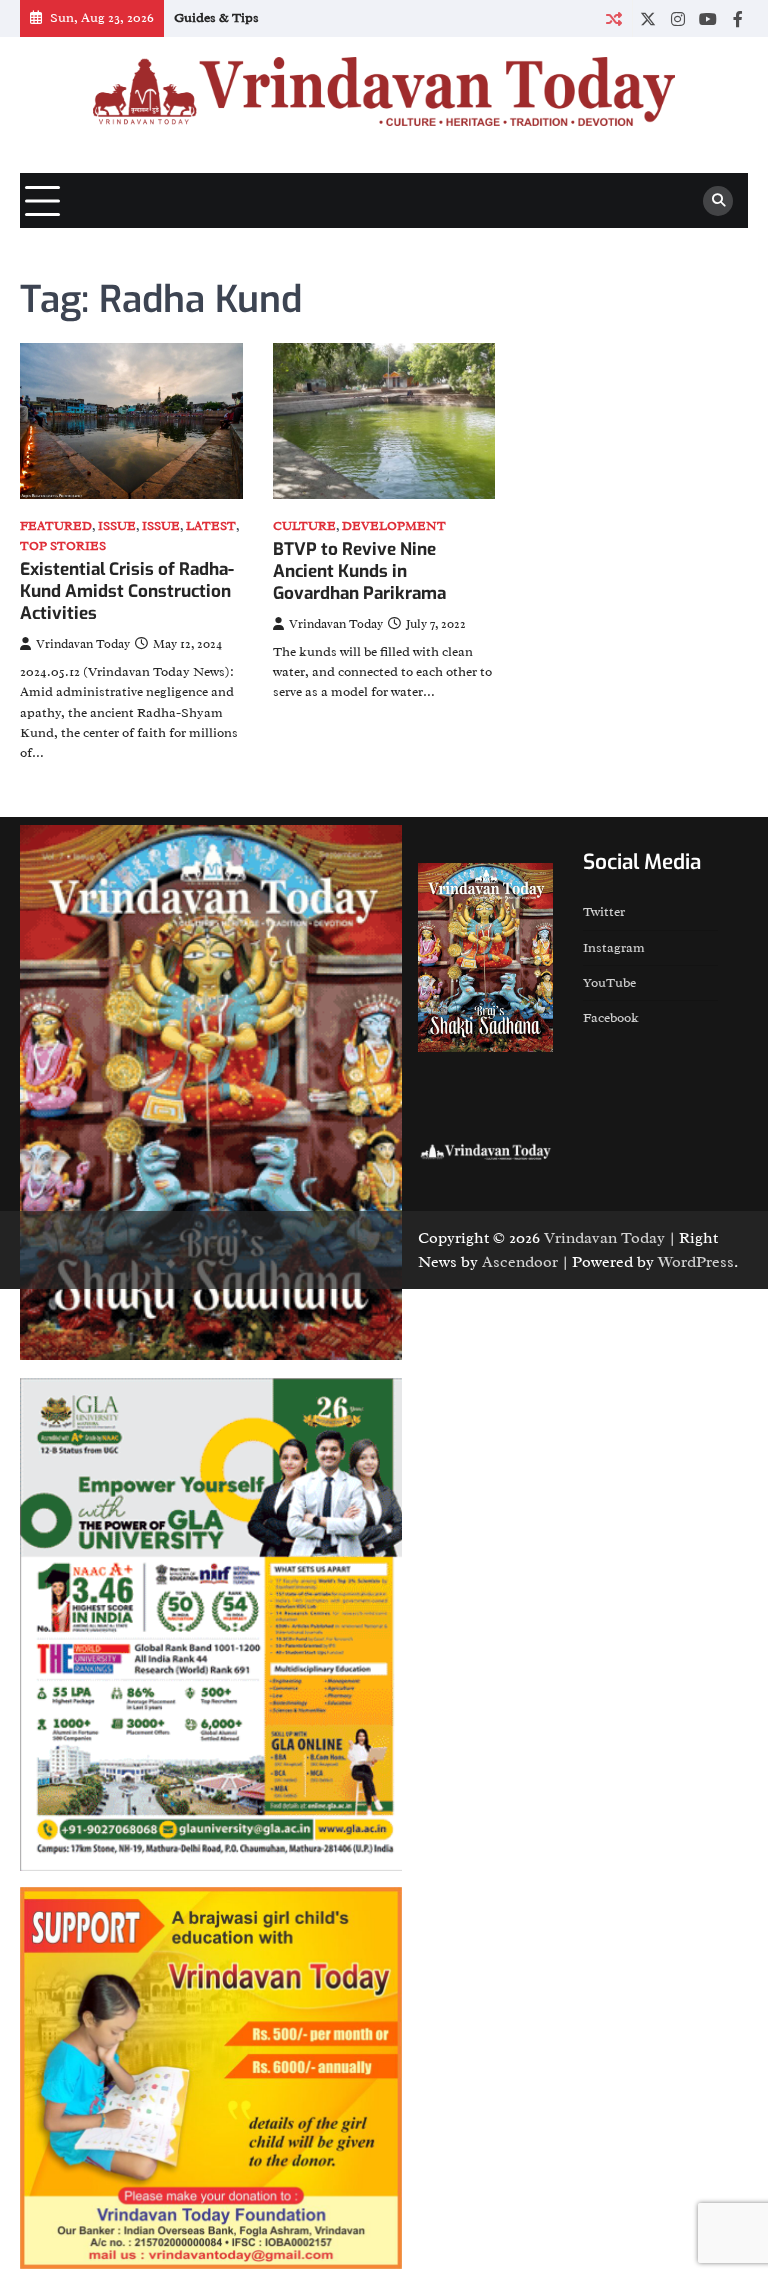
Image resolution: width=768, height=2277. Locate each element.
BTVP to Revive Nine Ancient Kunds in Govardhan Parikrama (359, 572)
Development (394, 526)
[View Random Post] (613, 18)
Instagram (614, 947)
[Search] (718, 201)
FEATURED (56, 526)
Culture (304, 526)
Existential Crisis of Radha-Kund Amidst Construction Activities (127, 592)
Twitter (604, 911)
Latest (211, 526)
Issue (117, 526)
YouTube (609, 982)
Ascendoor (520, 1262)
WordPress (696, 1262)
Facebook (611, 1017)
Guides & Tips (216, 17)
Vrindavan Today (83, 644)
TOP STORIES (63, 546)
